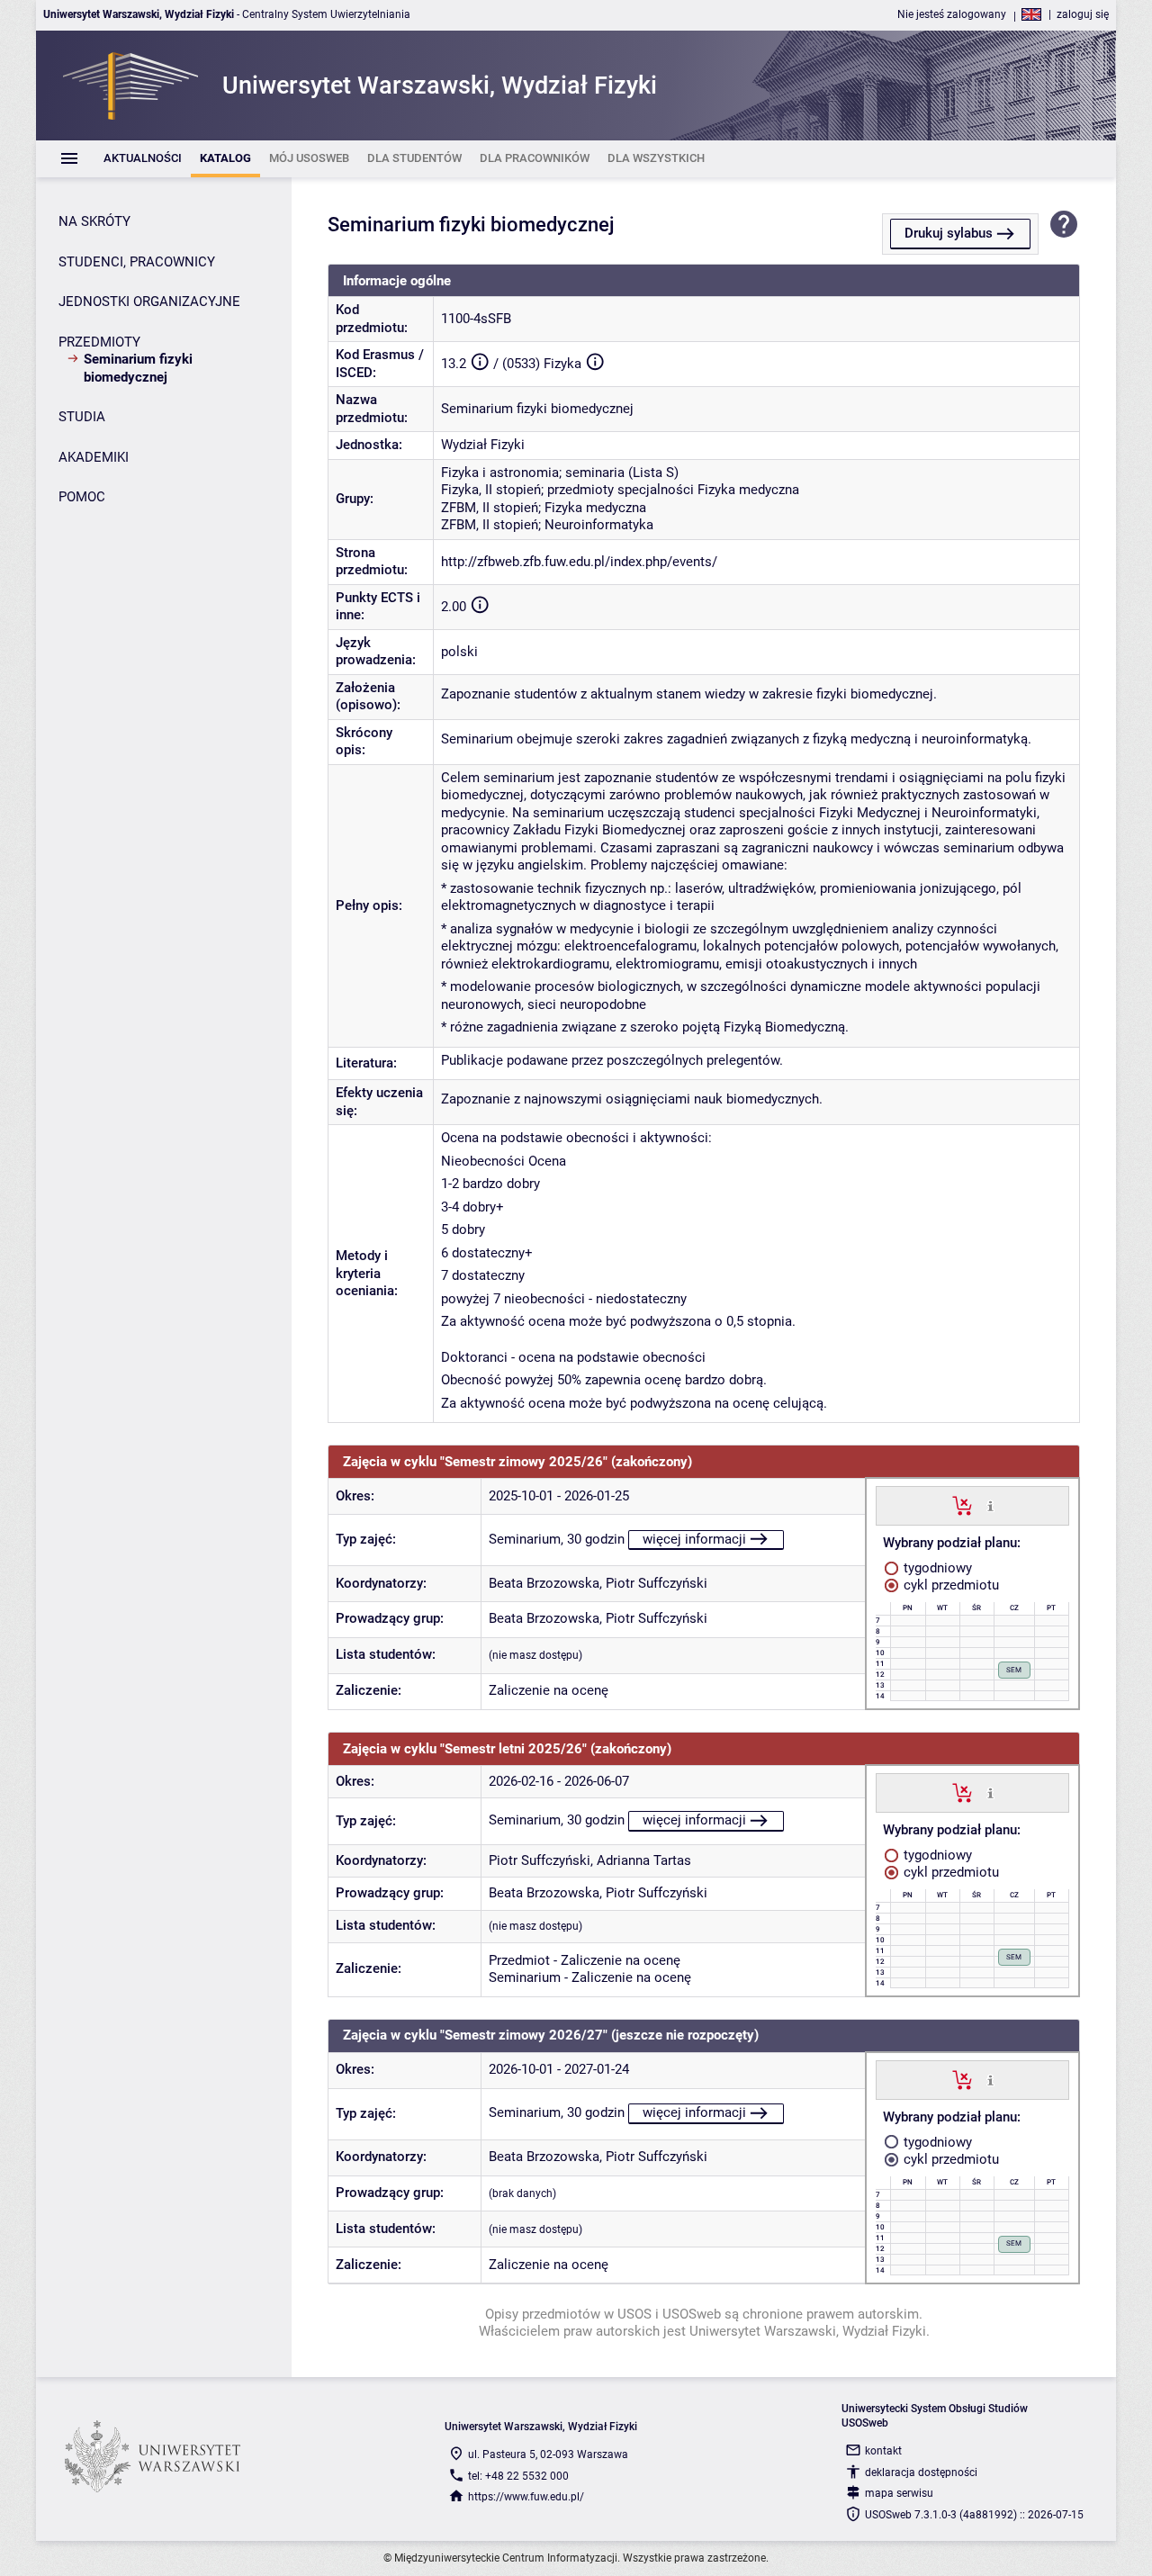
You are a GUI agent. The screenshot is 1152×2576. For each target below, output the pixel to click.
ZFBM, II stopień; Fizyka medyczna (544, 508)
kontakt (883, 2451)
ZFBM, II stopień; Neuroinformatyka (547, 525)
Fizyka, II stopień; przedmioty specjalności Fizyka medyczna (620, 490)
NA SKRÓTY (94, 221)
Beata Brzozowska (544, 1583)
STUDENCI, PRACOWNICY (137, 262)
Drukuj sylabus (949, 233)
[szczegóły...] (990, 1505)
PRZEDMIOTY (99, 342)
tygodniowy (936, 1568)
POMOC (82, 497)
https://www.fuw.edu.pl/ (526, 2497)
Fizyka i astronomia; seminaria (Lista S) (560, 473)
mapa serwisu (899, 2493)
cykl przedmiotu (949, 1585)
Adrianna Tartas (644, 1860)
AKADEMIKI (94, 457)
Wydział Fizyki (483, 445)
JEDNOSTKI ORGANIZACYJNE (149, 302)
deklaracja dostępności (921, 2472)
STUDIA (82, 417)
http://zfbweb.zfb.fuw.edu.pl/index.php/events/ (579, 562)
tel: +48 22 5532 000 (518, 2476)
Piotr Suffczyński (657, 1583)
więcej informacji (694, 1539)
